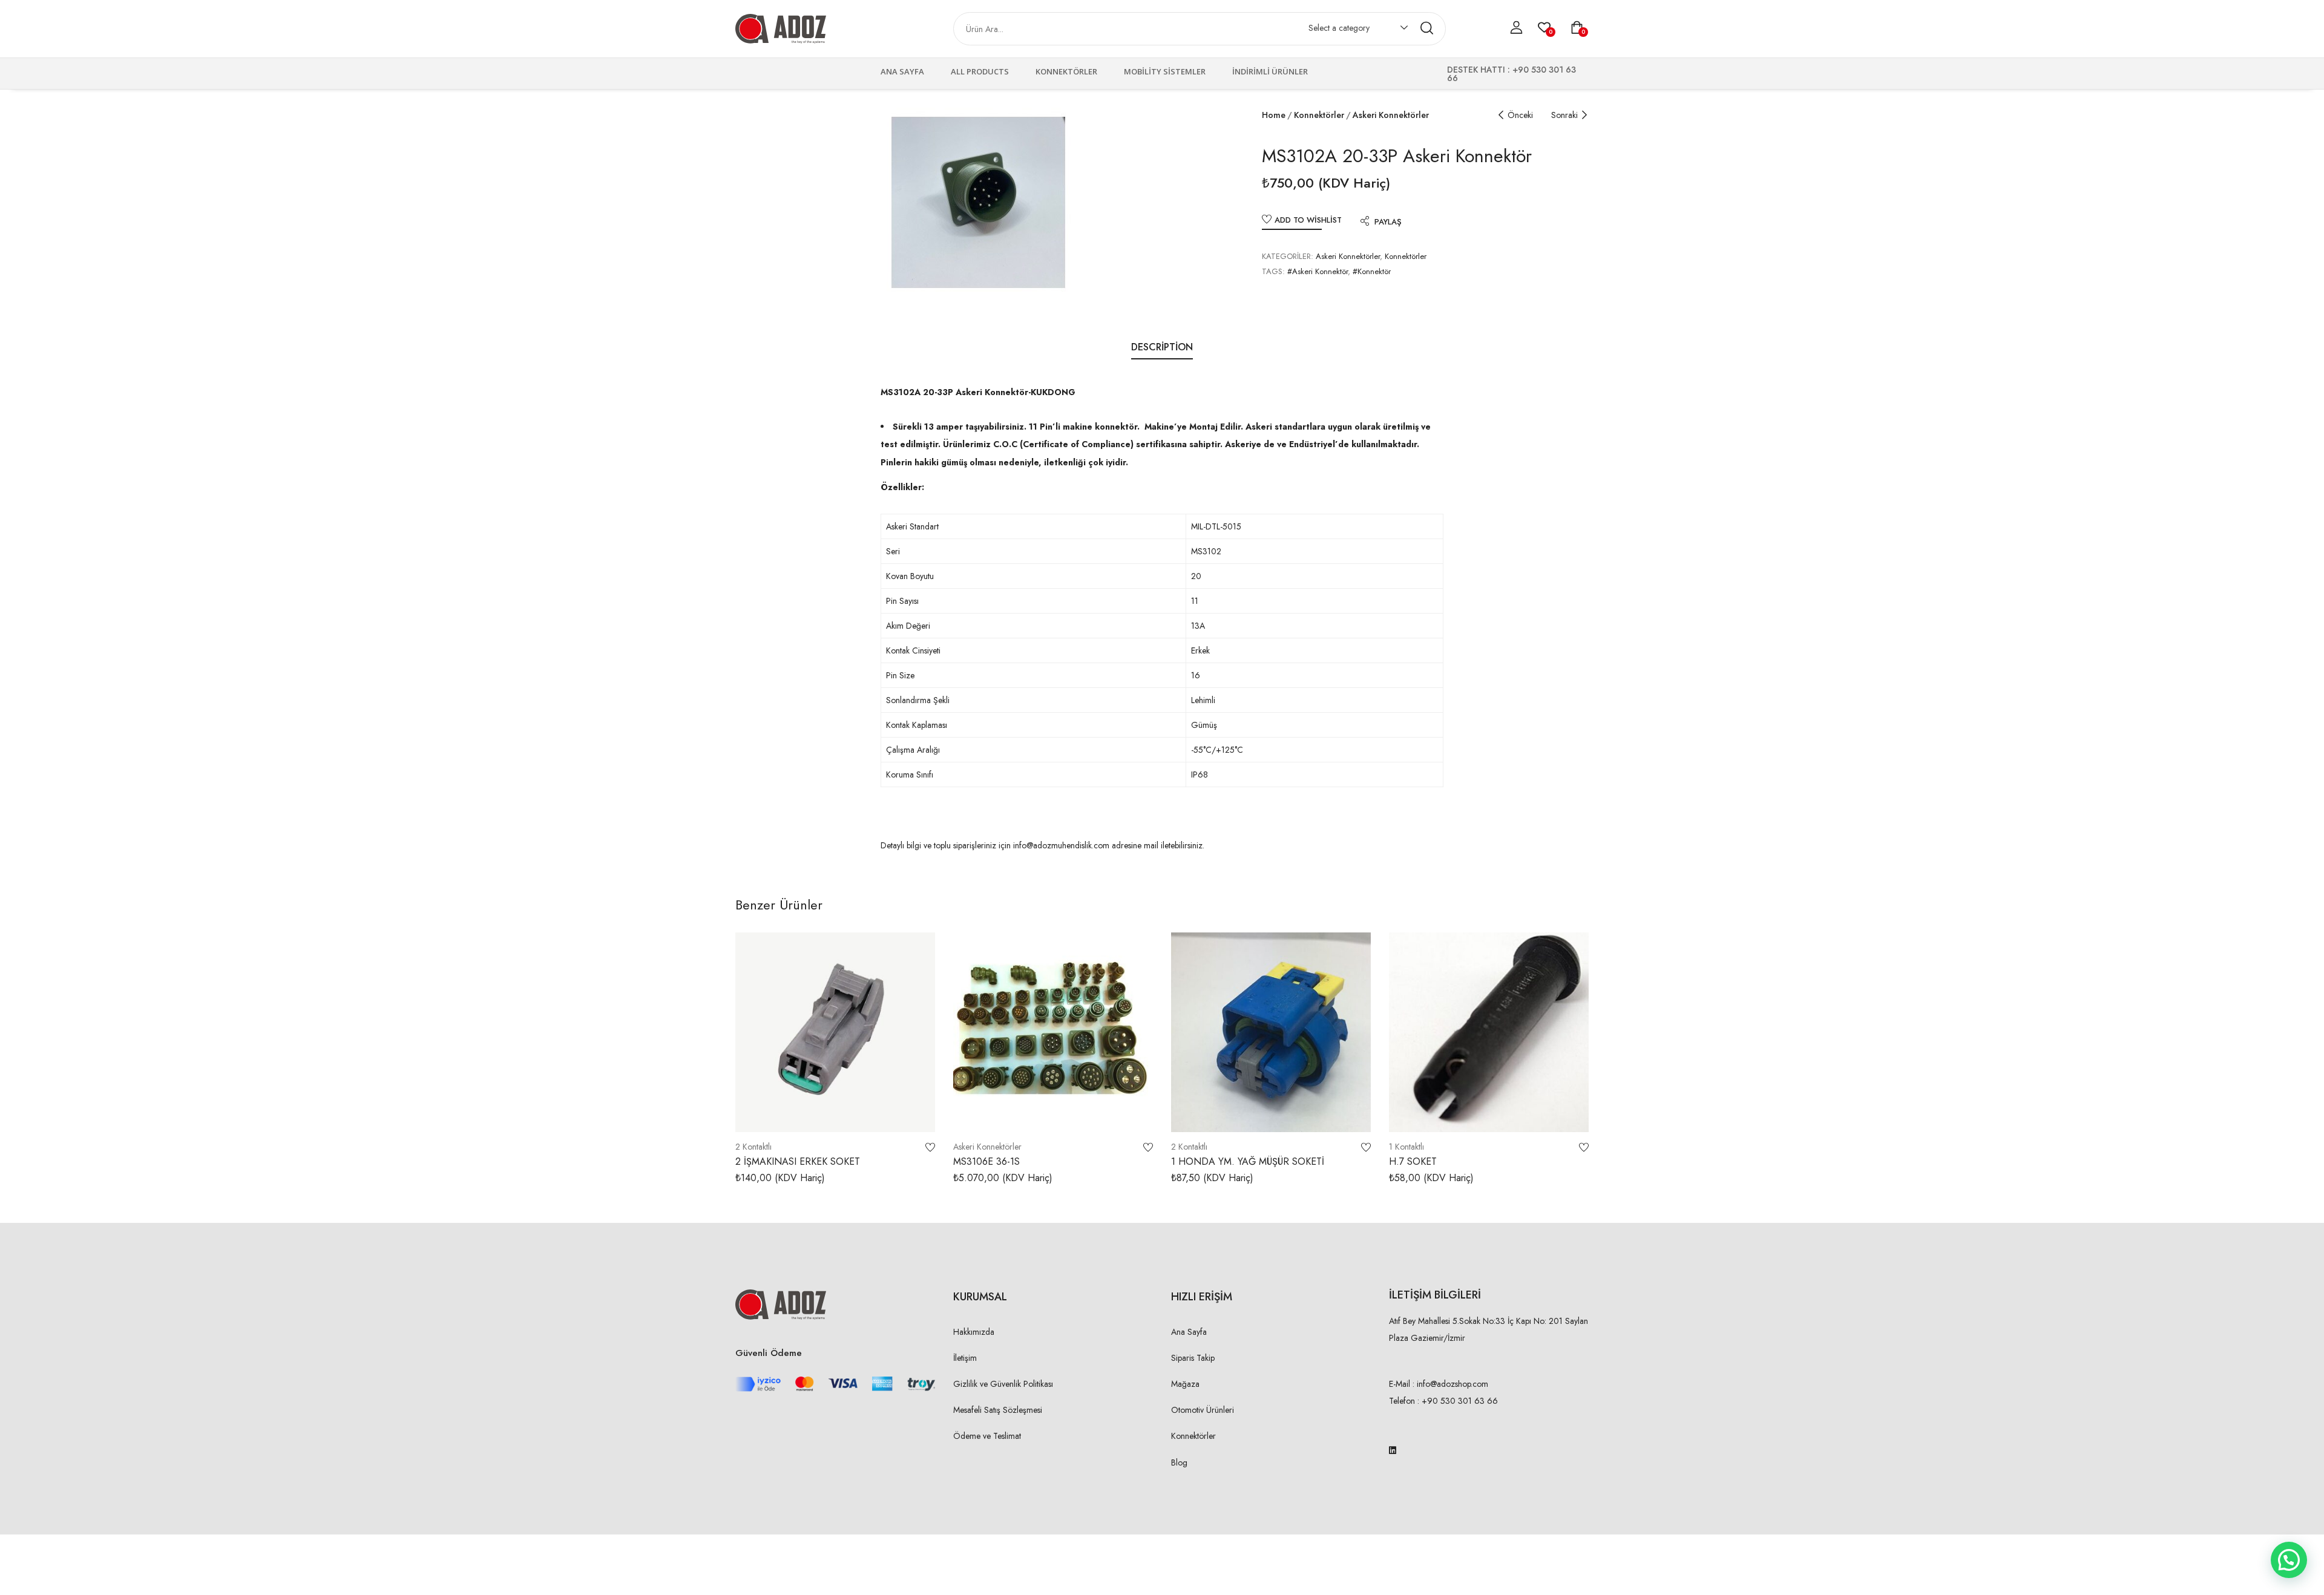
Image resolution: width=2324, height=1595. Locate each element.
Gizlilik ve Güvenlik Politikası (1003, 1384)
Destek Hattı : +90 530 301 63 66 (1512, 74)
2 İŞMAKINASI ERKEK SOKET (798, 1161)
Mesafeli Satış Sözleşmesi (998, 1410)
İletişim (965, 1358)
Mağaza (1185, 1384)
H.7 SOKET (1413, 1161)
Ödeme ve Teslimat (987, 1436)
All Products (980, 71)
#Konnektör (1372, 271)
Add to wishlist (1308, 220)
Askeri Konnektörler (1391, 115)
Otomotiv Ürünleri (1203, 1410)
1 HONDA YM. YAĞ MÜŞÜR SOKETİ (1248, 1161)
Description (1162, 347)
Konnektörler (1066, 71)
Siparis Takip (1193, 1358)
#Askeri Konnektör (1318, 271)
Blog (1179, 1462)
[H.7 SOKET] (1489, 1032)
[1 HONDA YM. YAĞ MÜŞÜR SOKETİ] (1271, 1032)
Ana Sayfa (902, 71)
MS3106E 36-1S (986, 1161)
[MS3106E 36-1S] (1053, 1032)
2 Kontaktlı (753, 1147)
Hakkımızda (974, 1332)
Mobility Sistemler (1165, 71)
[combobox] (1352, 30)
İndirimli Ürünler (1270, 71)
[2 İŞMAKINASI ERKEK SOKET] (835, 1032)
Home (1274, 115)
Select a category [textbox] (1339, 28)
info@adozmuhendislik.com (1060, 845)
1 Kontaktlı (1407, 1147)
